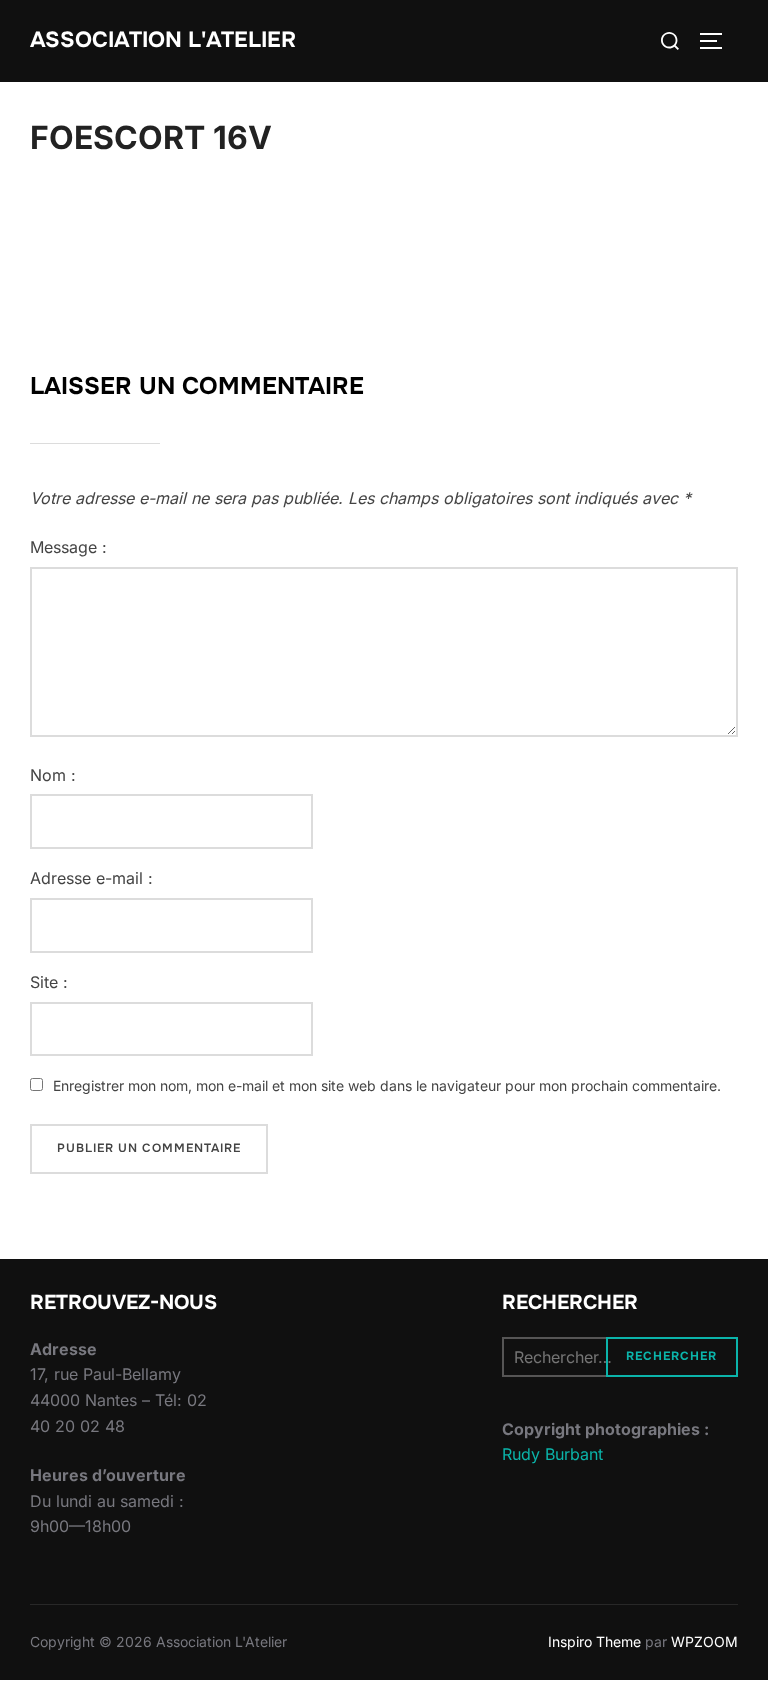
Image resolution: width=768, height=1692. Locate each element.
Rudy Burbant (552, 1454)
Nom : (53, 775)
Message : (68, 547)
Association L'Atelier (163, 40)
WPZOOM (704, 1641)
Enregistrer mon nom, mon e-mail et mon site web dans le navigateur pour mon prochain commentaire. (387, 1085)
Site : (49, 982)
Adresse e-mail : (91, 878)
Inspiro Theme (594, 1641)
